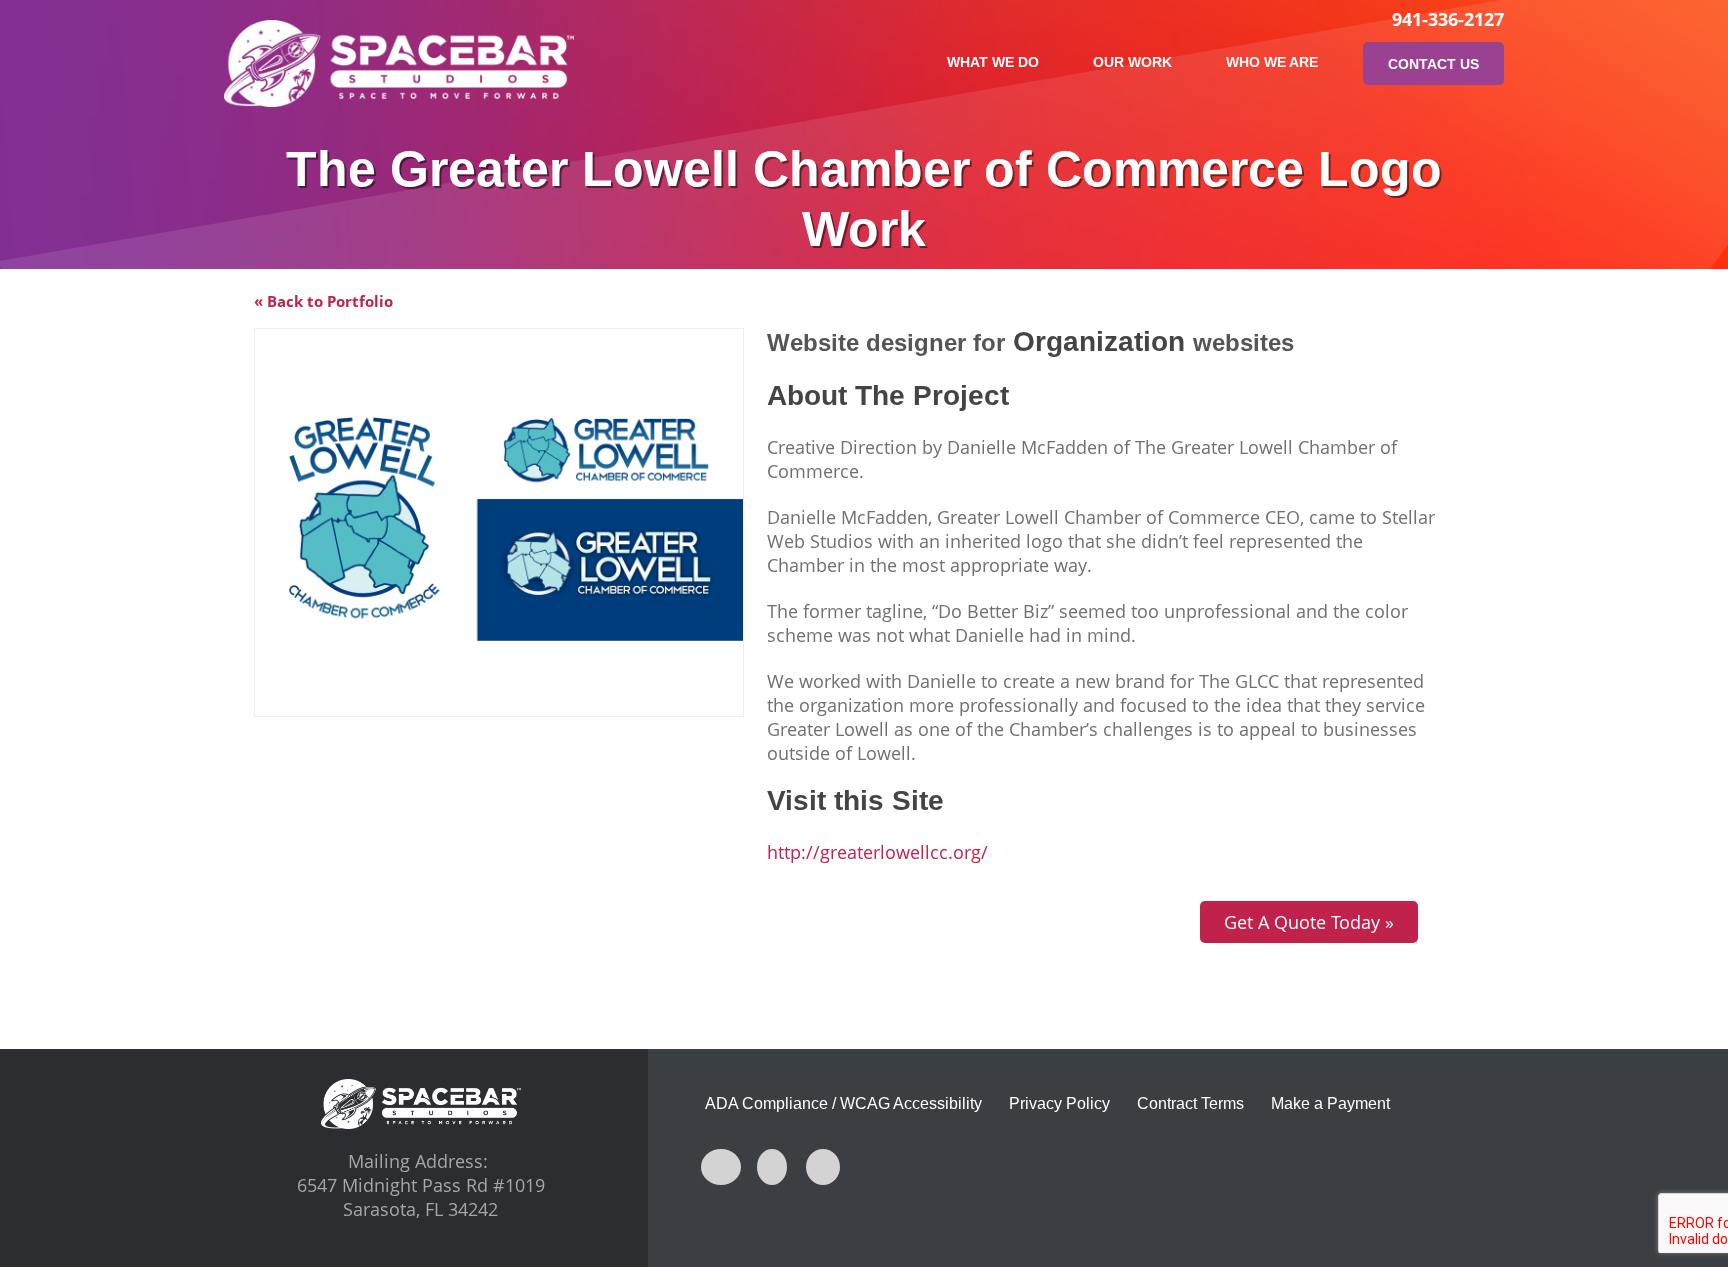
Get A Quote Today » (1309, 922)
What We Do (993, 62)
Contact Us (1433, 64)
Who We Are (1272, 62)
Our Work (1132, 62)
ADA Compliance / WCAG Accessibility (843, 1103)
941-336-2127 (1448, 19)
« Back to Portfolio (323, 301)
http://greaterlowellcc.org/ (877, 852)
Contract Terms (1190, 1103)
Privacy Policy (1059, 1103)
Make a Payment (1330, 1103)
